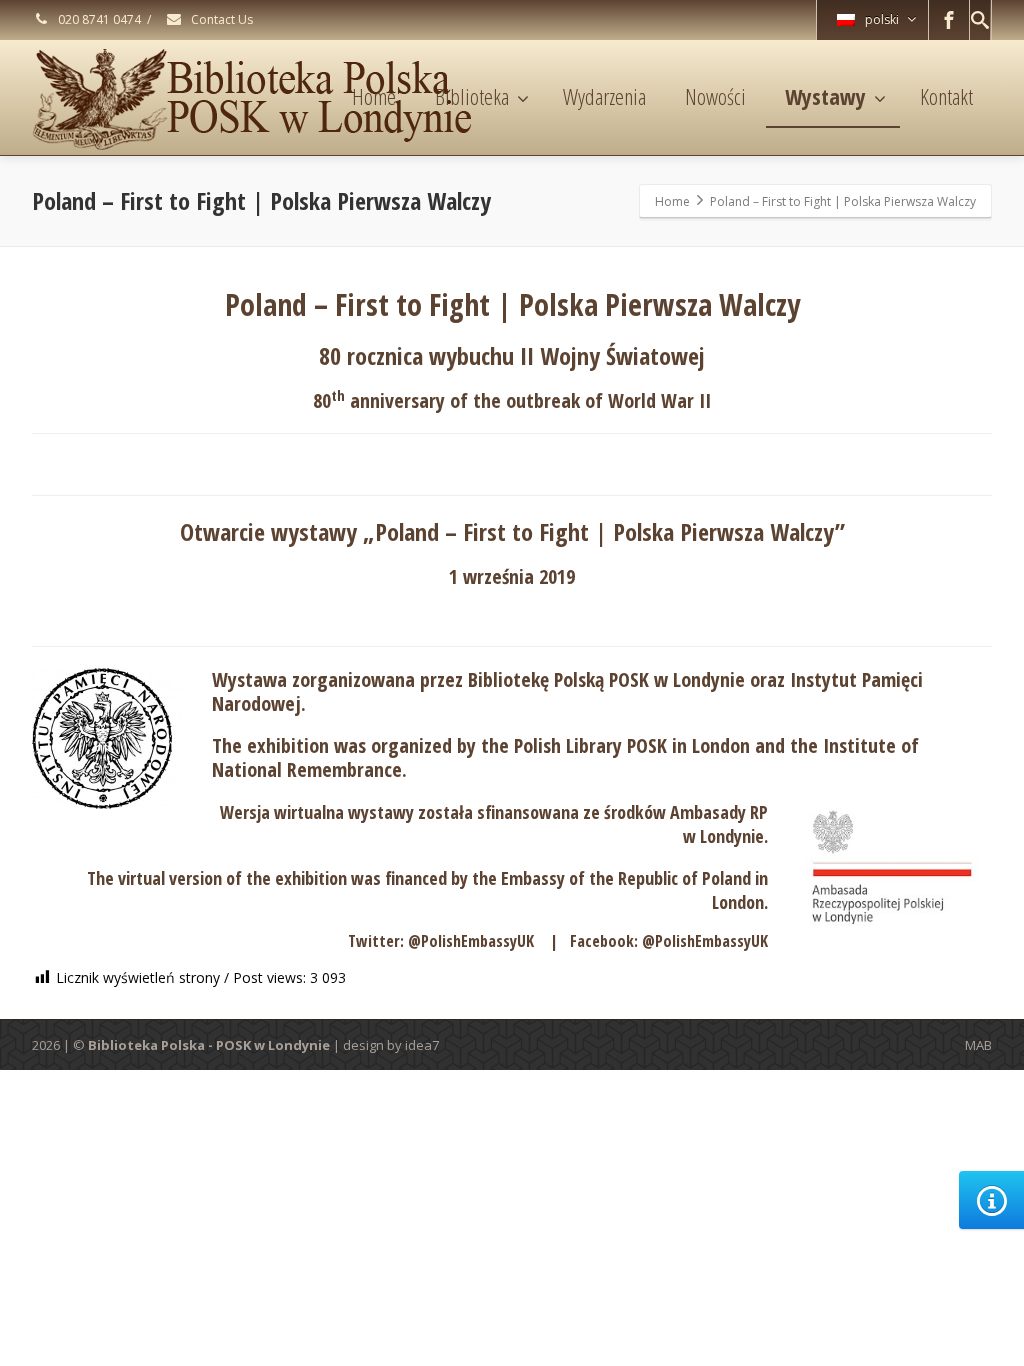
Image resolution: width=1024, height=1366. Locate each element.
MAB (978, 1045)
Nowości (715, 96)
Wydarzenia (604, 96)
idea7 (422, 1045)
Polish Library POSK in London (632, 745)
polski (882, 19)
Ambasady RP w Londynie (719, 824)
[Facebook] (949, 20)
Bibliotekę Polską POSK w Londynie (606, 679)
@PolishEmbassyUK (471, 941)
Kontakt (946, 96)
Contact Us (220, 19)
